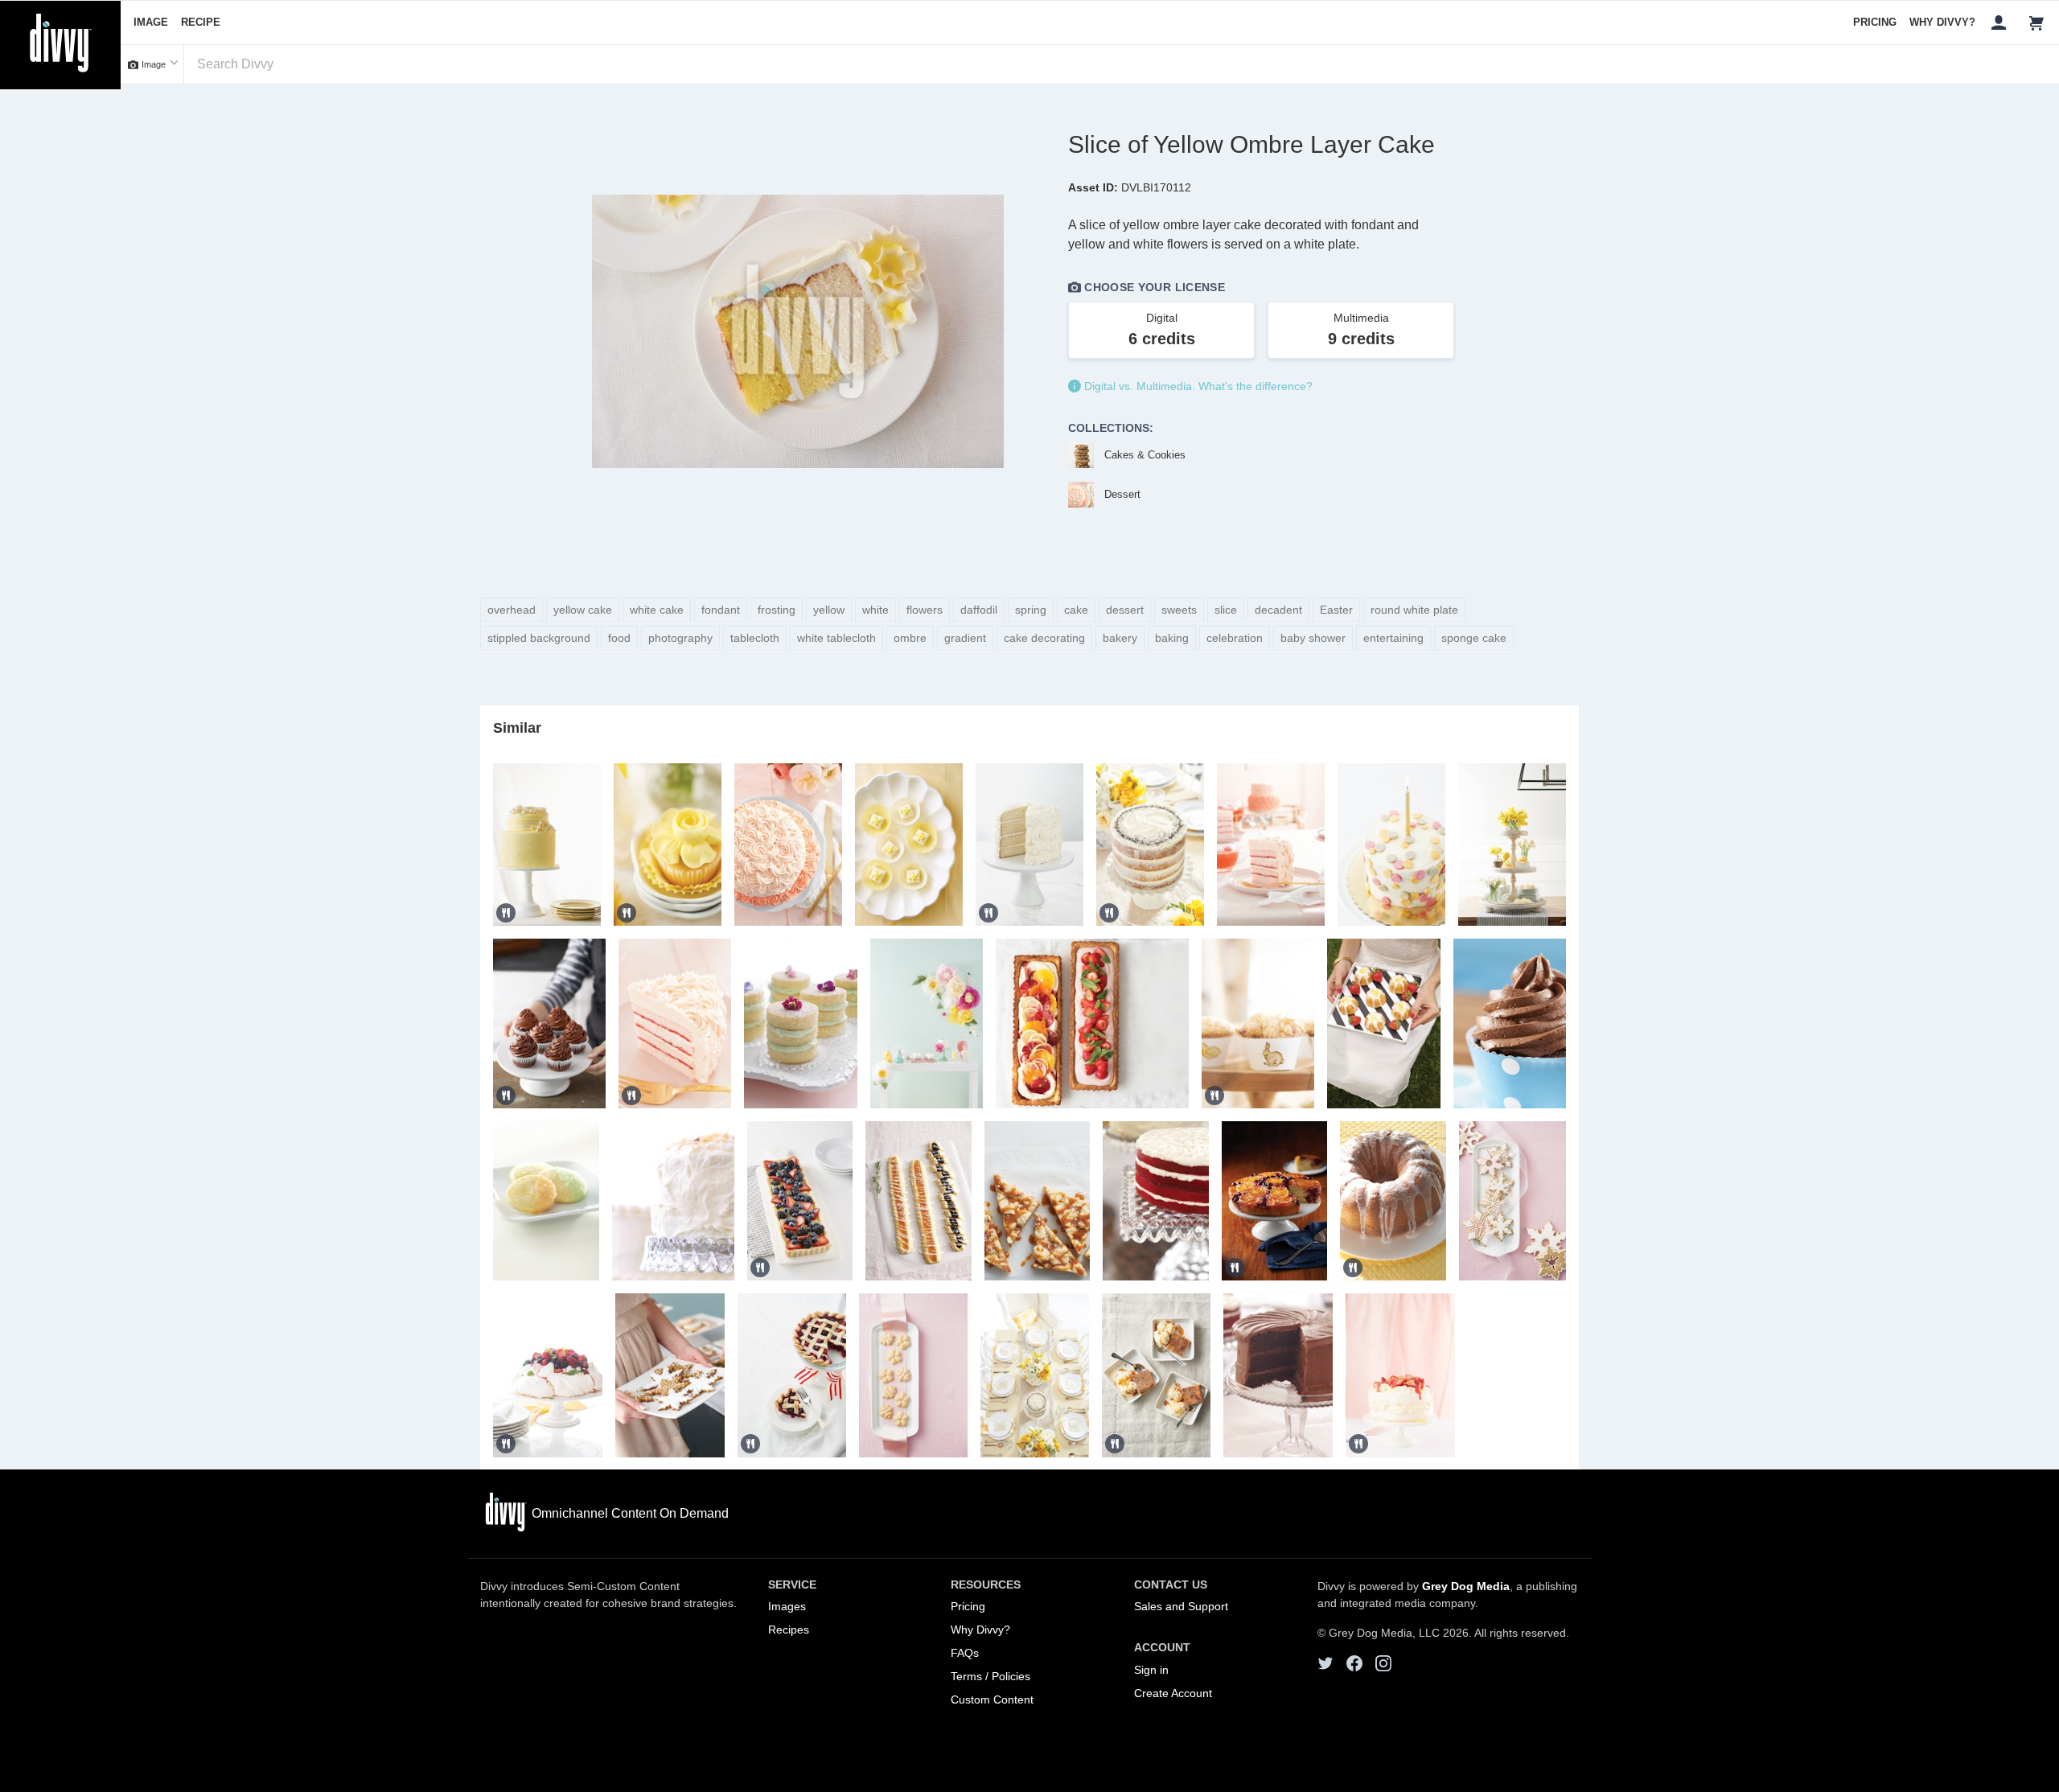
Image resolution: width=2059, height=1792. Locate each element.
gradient (965, 638)
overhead (512, 610)
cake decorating (1044, 638)
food (619, 638)
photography (680, 638)
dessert (1125, 610)
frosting (777, 610)
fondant (721, 610)
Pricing (1875, 22)
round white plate (1414, 610)
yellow (829, 610)
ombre (910, 638)
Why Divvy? (1942, 22)
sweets (1179, 610)
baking (1172, 638)
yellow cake (583, 610)
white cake (657, 610)
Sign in (1151, 1670)
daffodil (979, 610)
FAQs (965, 1653)
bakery (1120, 638)
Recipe (201, 22)
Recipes (789, 1630)
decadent (1278, 610)
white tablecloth (836, 638)
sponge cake (1474, 638)
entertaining (1393, 638)
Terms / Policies (990, 1676)
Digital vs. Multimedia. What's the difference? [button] (1197, 386)
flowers (925, 610)
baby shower (1313, 638)
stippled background (539, 638)
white (875, 610)
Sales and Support (1181, 1606)
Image (151, 22)
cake (1076, 610)
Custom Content (992, 1700)
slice (1226, 610)
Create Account (1173, 1693)
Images (787, 1606)
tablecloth (755, 638)
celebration (1235, 638)
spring (1031, 610)
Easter (1336, 610)
